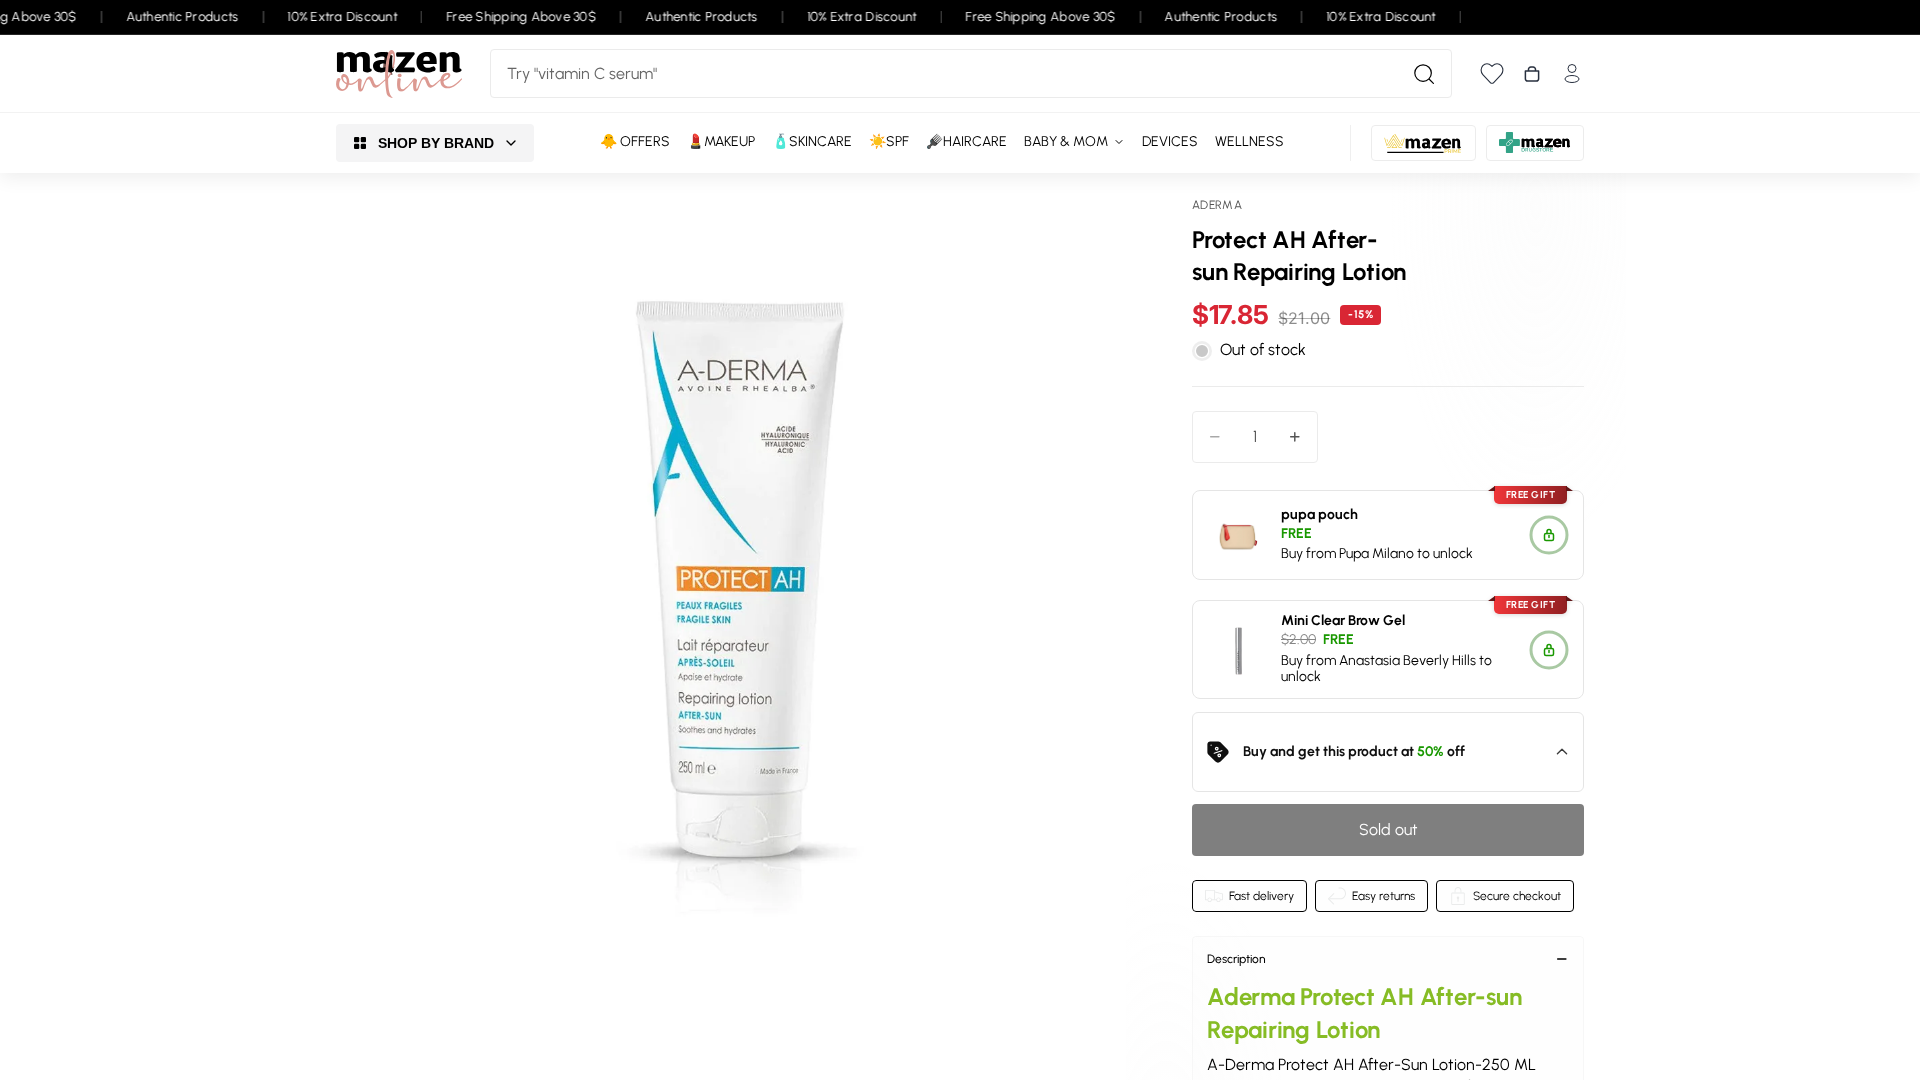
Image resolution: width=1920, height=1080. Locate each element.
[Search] (1424, 74)
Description (1236, 959)
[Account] (1572, 73)
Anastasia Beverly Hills (1407, 660)
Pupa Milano (1376, 553)
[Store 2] (1423, 143)
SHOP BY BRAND (436, 143)
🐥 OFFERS (635, 141)
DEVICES (1170, 141)
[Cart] (1532, 74)
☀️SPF (889, 141)
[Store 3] (1535, 143)
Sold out (1388, 829)
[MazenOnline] (399, 74)
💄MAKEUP (721, 141)
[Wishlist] (1492, 73)
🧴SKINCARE (812, 141)
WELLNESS (1249, 141)
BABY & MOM (1066, 141)
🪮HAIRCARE (966, 141)
